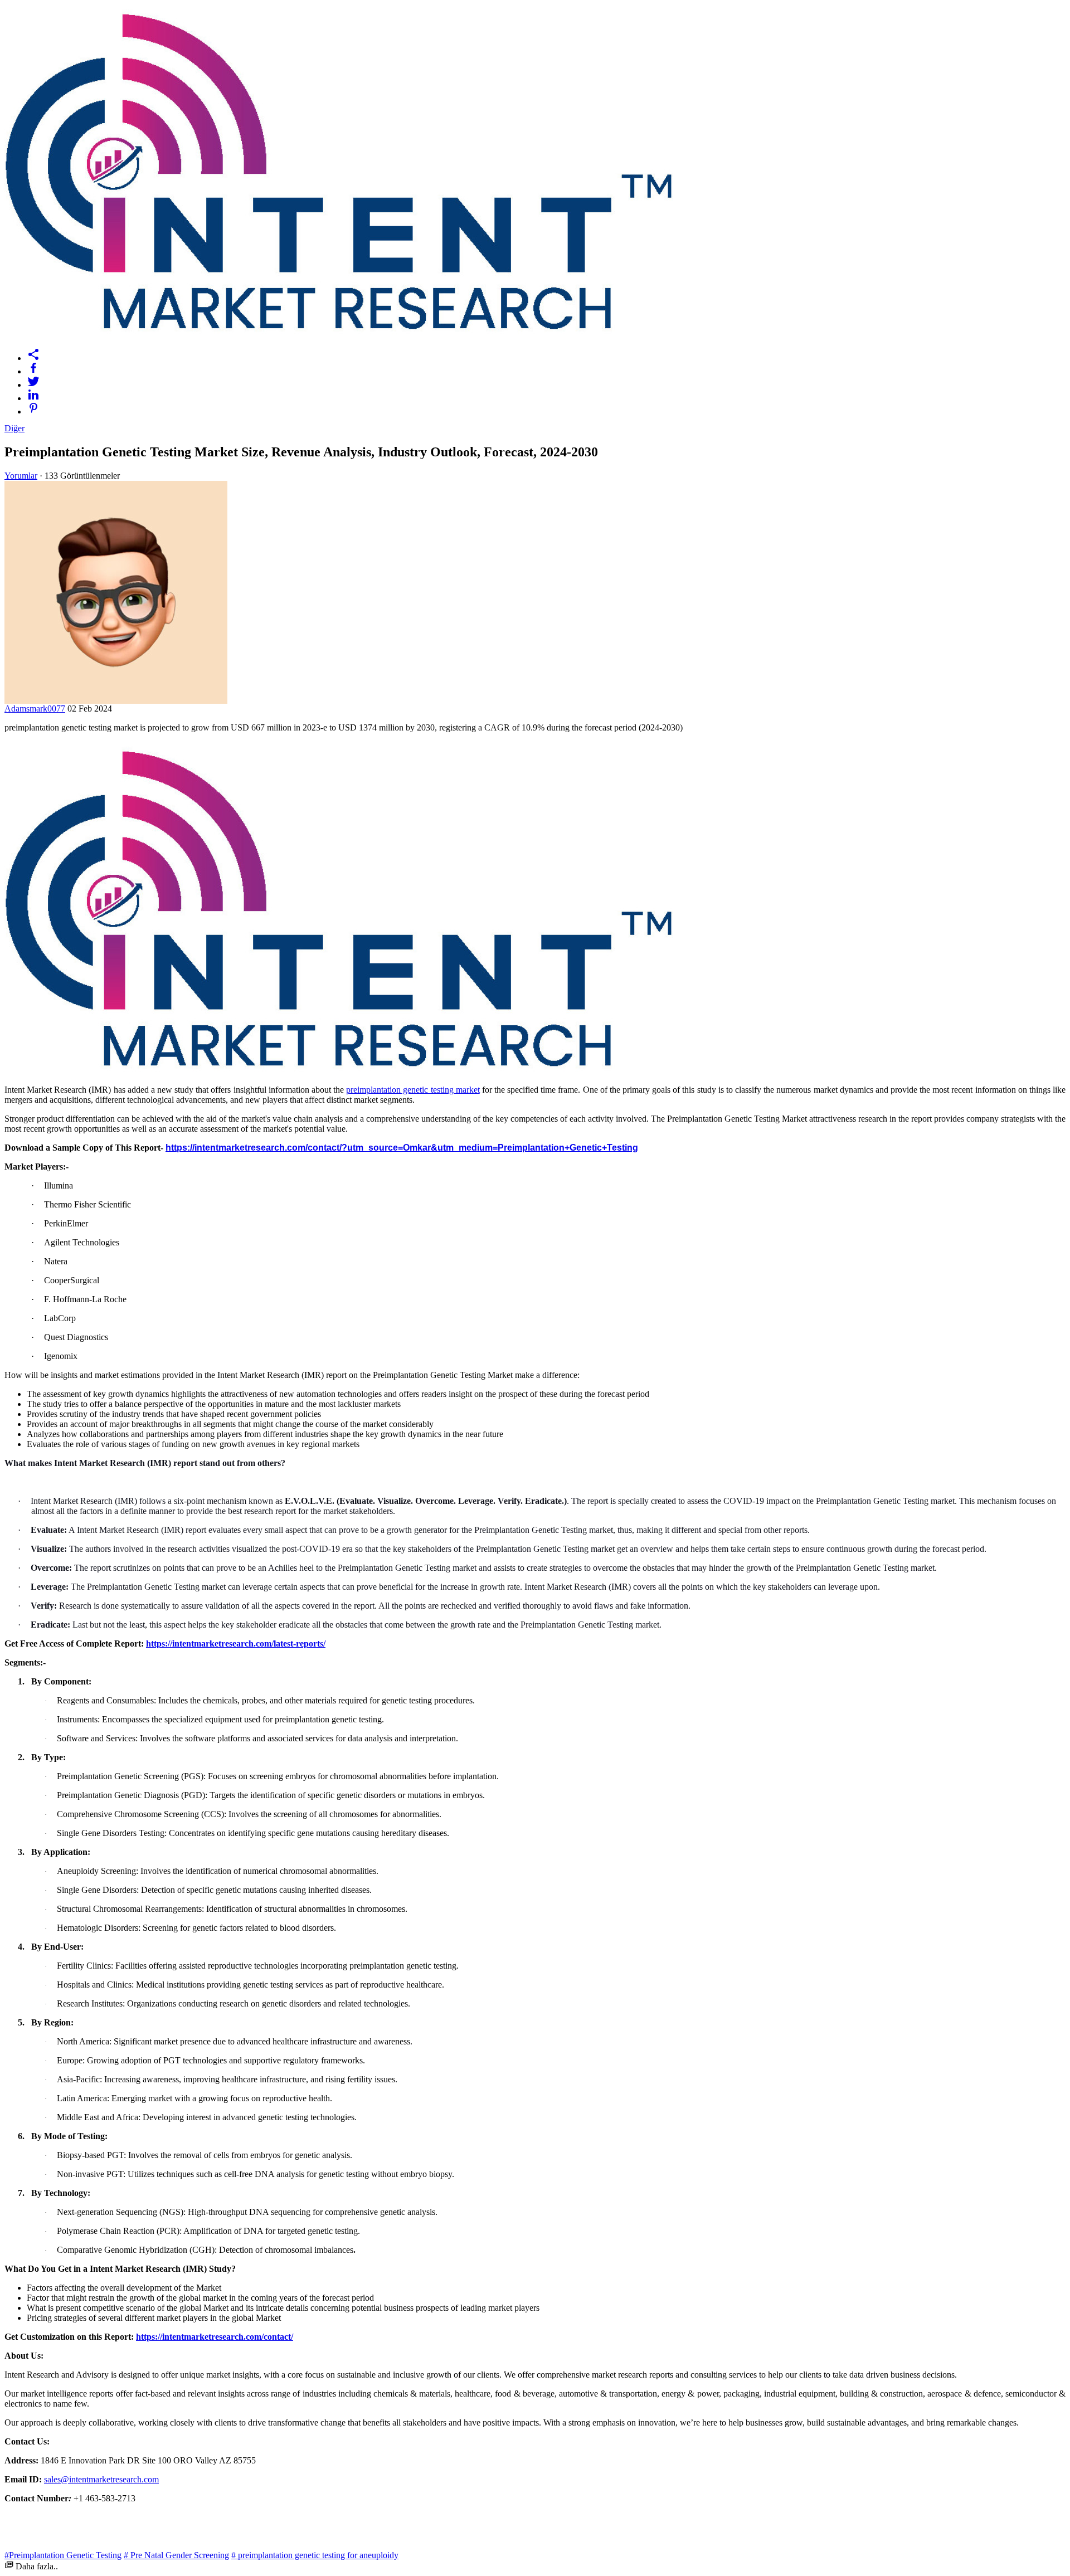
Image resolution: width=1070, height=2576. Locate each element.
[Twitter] (546, 381)
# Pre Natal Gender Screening (176, 2555)
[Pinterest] (546, 408)
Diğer (14, 428)
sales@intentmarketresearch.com (101, 2479)
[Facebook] (546, 368)
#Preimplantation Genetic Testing (63, 2555)
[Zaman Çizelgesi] (546, 354)
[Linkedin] (546, 395)
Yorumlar (21, 476)
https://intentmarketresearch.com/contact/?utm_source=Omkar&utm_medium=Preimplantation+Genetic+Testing (402, 1148)
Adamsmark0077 (35, 708)
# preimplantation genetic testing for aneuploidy (315, 2555)
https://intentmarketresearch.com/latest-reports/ (236, 1644)
